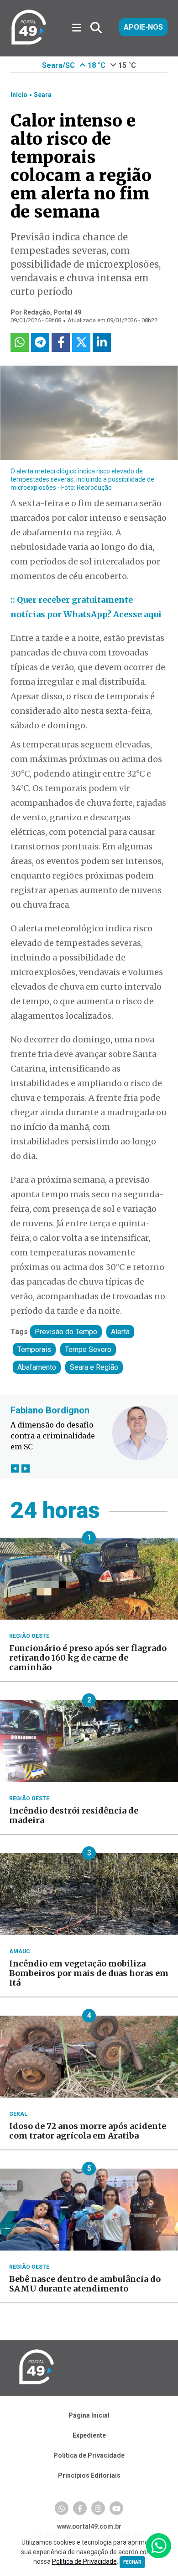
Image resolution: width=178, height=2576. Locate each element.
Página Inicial (89, 2415)
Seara (43, 95)
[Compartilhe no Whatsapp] (20, 342)
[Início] (29, 43)
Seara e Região (94, 1367)
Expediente (89, 2435)
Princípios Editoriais (89, 2475)
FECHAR (132, 2562)
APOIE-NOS (143, 27)
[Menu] (80, 28)
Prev (15, 1468)
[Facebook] (80, 2508)
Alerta (120, 1332)
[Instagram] (98, 2508)
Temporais (34, 1349)
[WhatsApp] (62, 2508)
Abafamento (37, 1367)
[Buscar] (96, 28)
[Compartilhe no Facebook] (61, 342)
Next (25, 1468)
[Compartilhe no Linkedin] (102, 342)
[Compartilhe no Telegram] (40, 342)
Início (19, 95)
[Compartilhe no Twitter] (81, 342)
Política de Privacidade (89, 2455)
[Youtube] (116, 2508)
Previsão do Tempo (66, 1332)
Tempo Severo (88, 1349)
